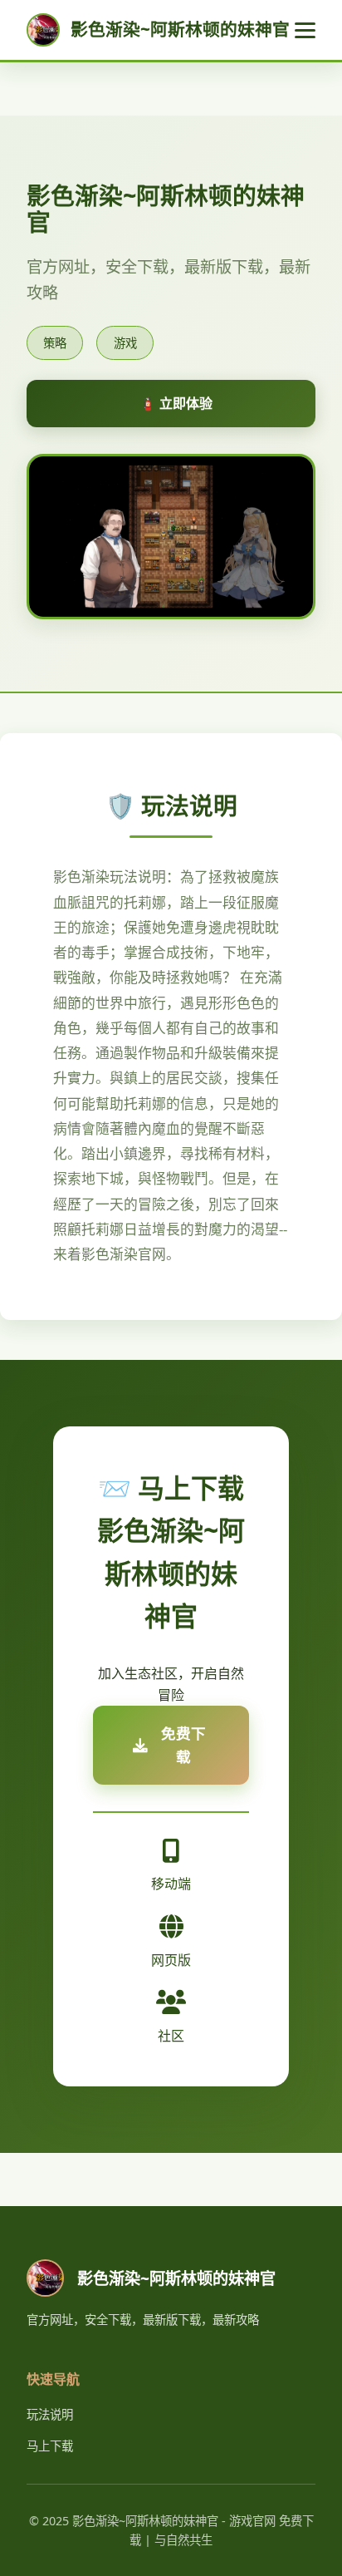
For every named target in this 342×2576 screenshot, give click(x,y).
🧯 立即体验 (176, 403)
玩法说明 (50, 2414)
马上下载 (50, 2446)
